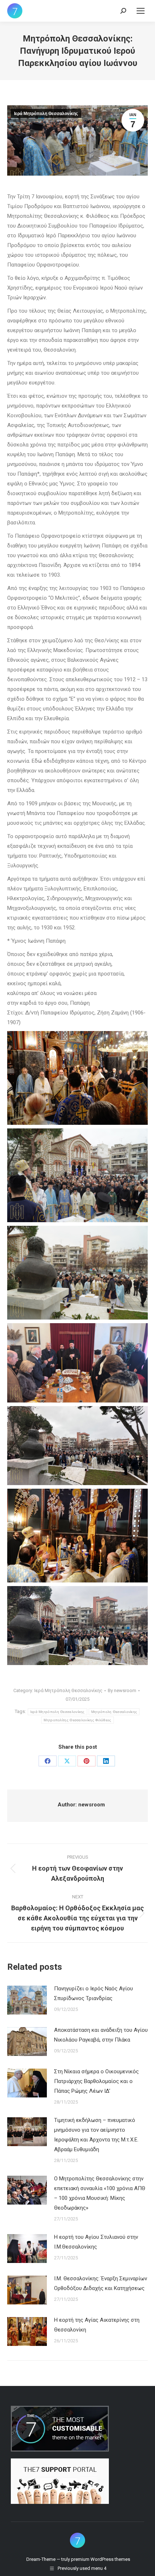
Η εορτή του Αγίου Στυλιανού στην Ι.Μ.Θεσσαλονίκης (96, 2242)
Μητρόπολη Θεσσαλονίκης (114, 1712)
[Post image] (27, 2000)
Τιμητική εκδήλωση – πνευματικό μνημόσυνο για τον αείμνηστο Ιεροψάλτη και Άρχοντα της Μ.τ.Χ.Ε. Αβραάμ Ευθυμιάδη (96, 2135)
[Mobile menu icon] (141, 11)
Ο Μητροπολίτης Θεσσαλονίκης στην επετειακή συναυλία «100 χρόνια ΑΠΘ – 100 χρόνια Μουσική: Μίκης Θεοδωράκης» (100, 2193)
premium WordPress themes (101, 2559)
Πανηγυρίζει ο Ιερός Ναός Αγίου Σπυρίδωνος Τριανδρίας (94, 1993)
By (122, 1690)
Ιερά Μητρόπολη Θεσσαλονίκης (46, 114)
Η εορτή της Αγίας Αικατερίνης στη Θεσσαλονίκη (97, 2325)
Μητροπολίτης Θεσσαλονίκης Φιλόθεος (77, 1720)
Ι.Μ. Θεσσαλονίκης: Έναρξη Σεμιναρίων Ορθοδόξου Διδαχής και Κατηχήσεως (101, 2283)
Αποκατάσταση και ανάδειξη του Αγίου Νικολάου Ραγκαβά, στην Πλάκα (101, 2035)
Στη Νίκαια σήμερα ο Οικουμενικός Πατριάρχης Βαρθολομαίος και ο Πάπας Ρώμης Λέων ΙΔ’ (96, 2081)
